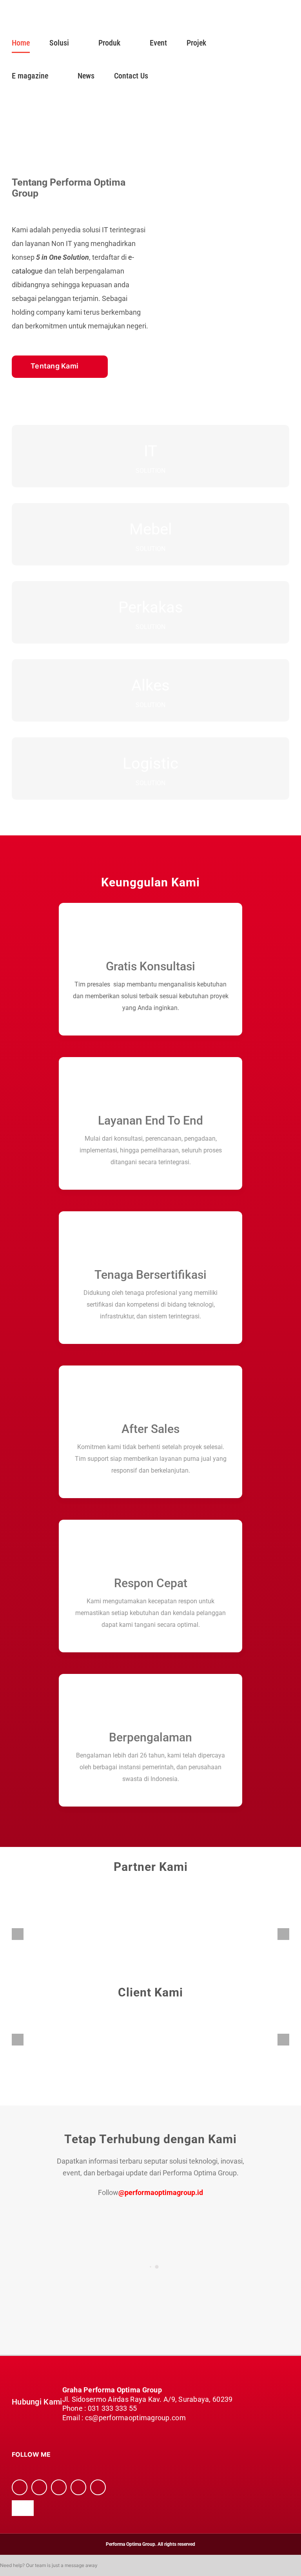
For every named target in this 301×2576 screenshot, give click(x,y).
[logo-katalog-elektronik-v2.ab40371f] (155, 2484)
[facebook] (20, 2487)
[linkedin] (98, 2487)
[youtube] (39, 2487)
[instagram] (78, 2487)
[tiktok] (59, 2487)
